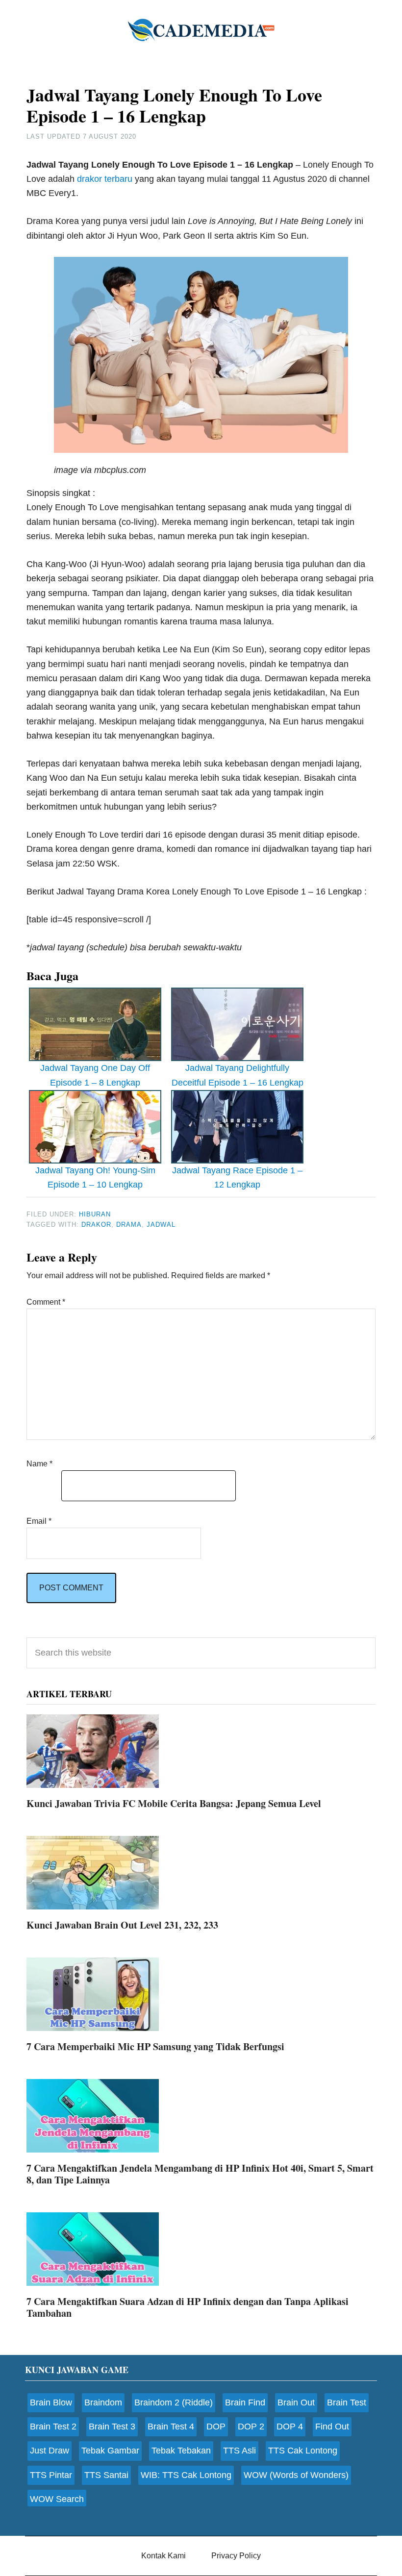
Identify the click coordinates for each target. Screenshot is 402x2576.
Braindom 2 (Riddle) (174, 2403)
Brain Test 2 (53, 2427)
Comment (46, 1302)
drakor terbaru (105, 179)
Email (39, 1521)
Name (39, 1464)
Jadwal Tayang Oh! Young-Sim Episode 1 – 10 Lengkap (95, 1177)
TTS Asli (239, 2451)
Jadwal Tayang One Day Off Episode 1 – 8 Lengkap (95, 1075)
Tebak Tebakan (181, 2451)
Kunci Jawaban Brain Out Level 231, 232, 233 (122, 1925)
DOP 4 (290, 2427)
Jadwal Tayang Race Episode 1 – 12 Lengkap (237, 1177)
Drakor (96, 1225)
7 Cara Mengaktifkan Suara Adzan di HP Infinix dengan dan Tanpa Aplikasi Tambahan (188, 2307)
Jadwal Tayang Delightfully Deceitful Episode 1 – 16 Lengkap (238, 1075)
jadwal (161, 1225)
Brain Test (347, 2403)
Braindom (103, 2403)
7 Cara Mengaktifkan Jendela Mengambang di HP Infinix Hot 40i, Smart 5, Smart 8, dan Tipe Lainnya (200, 2174)
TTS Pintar (51, 2475)
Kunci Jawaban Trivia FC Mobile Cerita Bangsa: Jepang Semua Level (174, 1803)
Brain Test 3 (112, 2427)
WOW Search (57, 2499)
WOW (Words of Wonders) (296, 2475)
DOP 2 (251, 2427)
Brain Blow (51, 2403)
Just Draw (50, 2451)
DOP (216, 2427)
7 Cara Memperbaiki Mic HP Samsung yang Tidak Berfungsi (155, 2046)
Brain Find (245, 2403)
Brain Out (296, 2403)
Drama (129, 1225)
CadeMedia (201, 29)
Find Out (332, 2427)
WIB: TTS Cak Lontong (186, 2475)
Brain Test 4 (171, 2427)
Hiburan (95, 1214)
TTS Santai (106, 2475)
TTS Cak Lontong (303, 2451)
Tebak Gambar (110, 2451)
